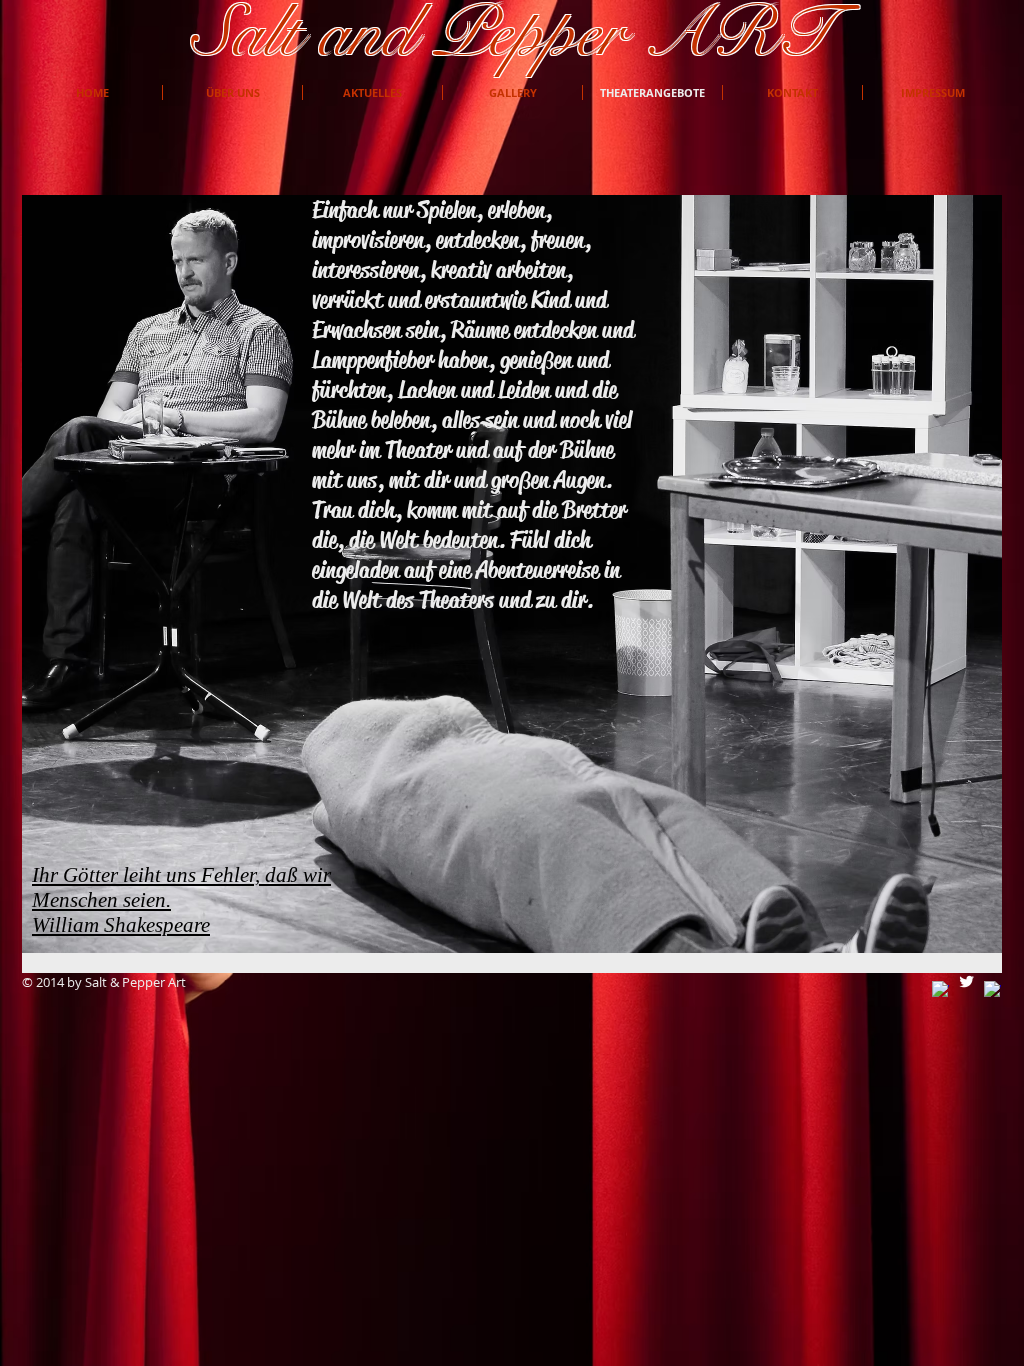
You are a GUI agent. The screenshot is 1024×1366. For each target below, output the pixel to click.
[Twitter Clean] (966, 981)
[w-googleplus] (992, 989)
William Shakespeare (121, 925)
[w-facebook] (940, 989)
